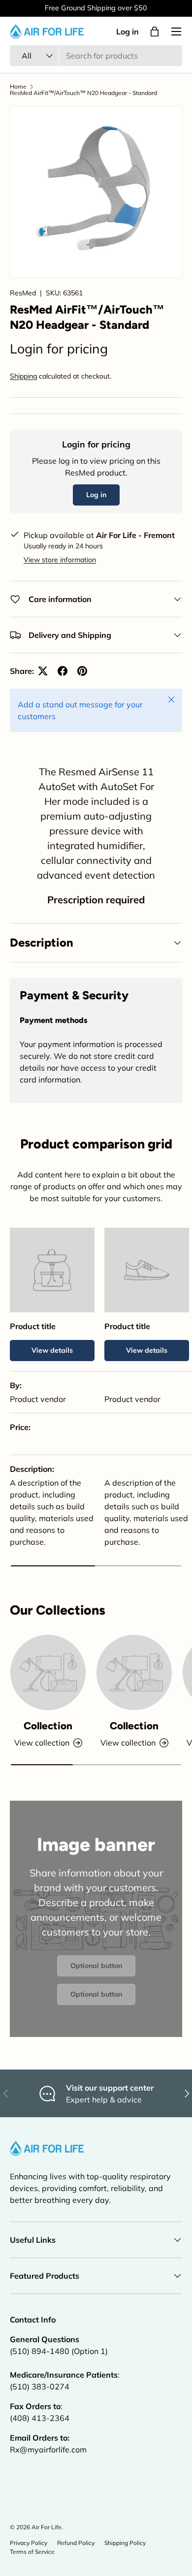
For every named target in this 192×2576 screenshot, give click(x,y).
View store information (60, 560)
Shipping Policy (125, 2543)
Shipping (23, 376)
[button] (155, 32)
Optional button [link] (96, 1966)
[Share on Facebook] (63, 671)
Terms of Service (32, 2552)
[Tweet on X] (43, 671)
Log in (128, 32)
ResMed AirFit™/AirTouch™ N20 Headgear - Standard (83, 93)
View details (52, 1350)
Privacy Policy (29, 2543)
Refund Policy (76, 2543)
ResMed (23, 293)
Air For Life (47, 2527)
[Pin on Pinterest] (82, 671)
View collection (42, 1743)
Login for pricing (59, 349)
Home (18, 87)
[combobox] (96, 56)
